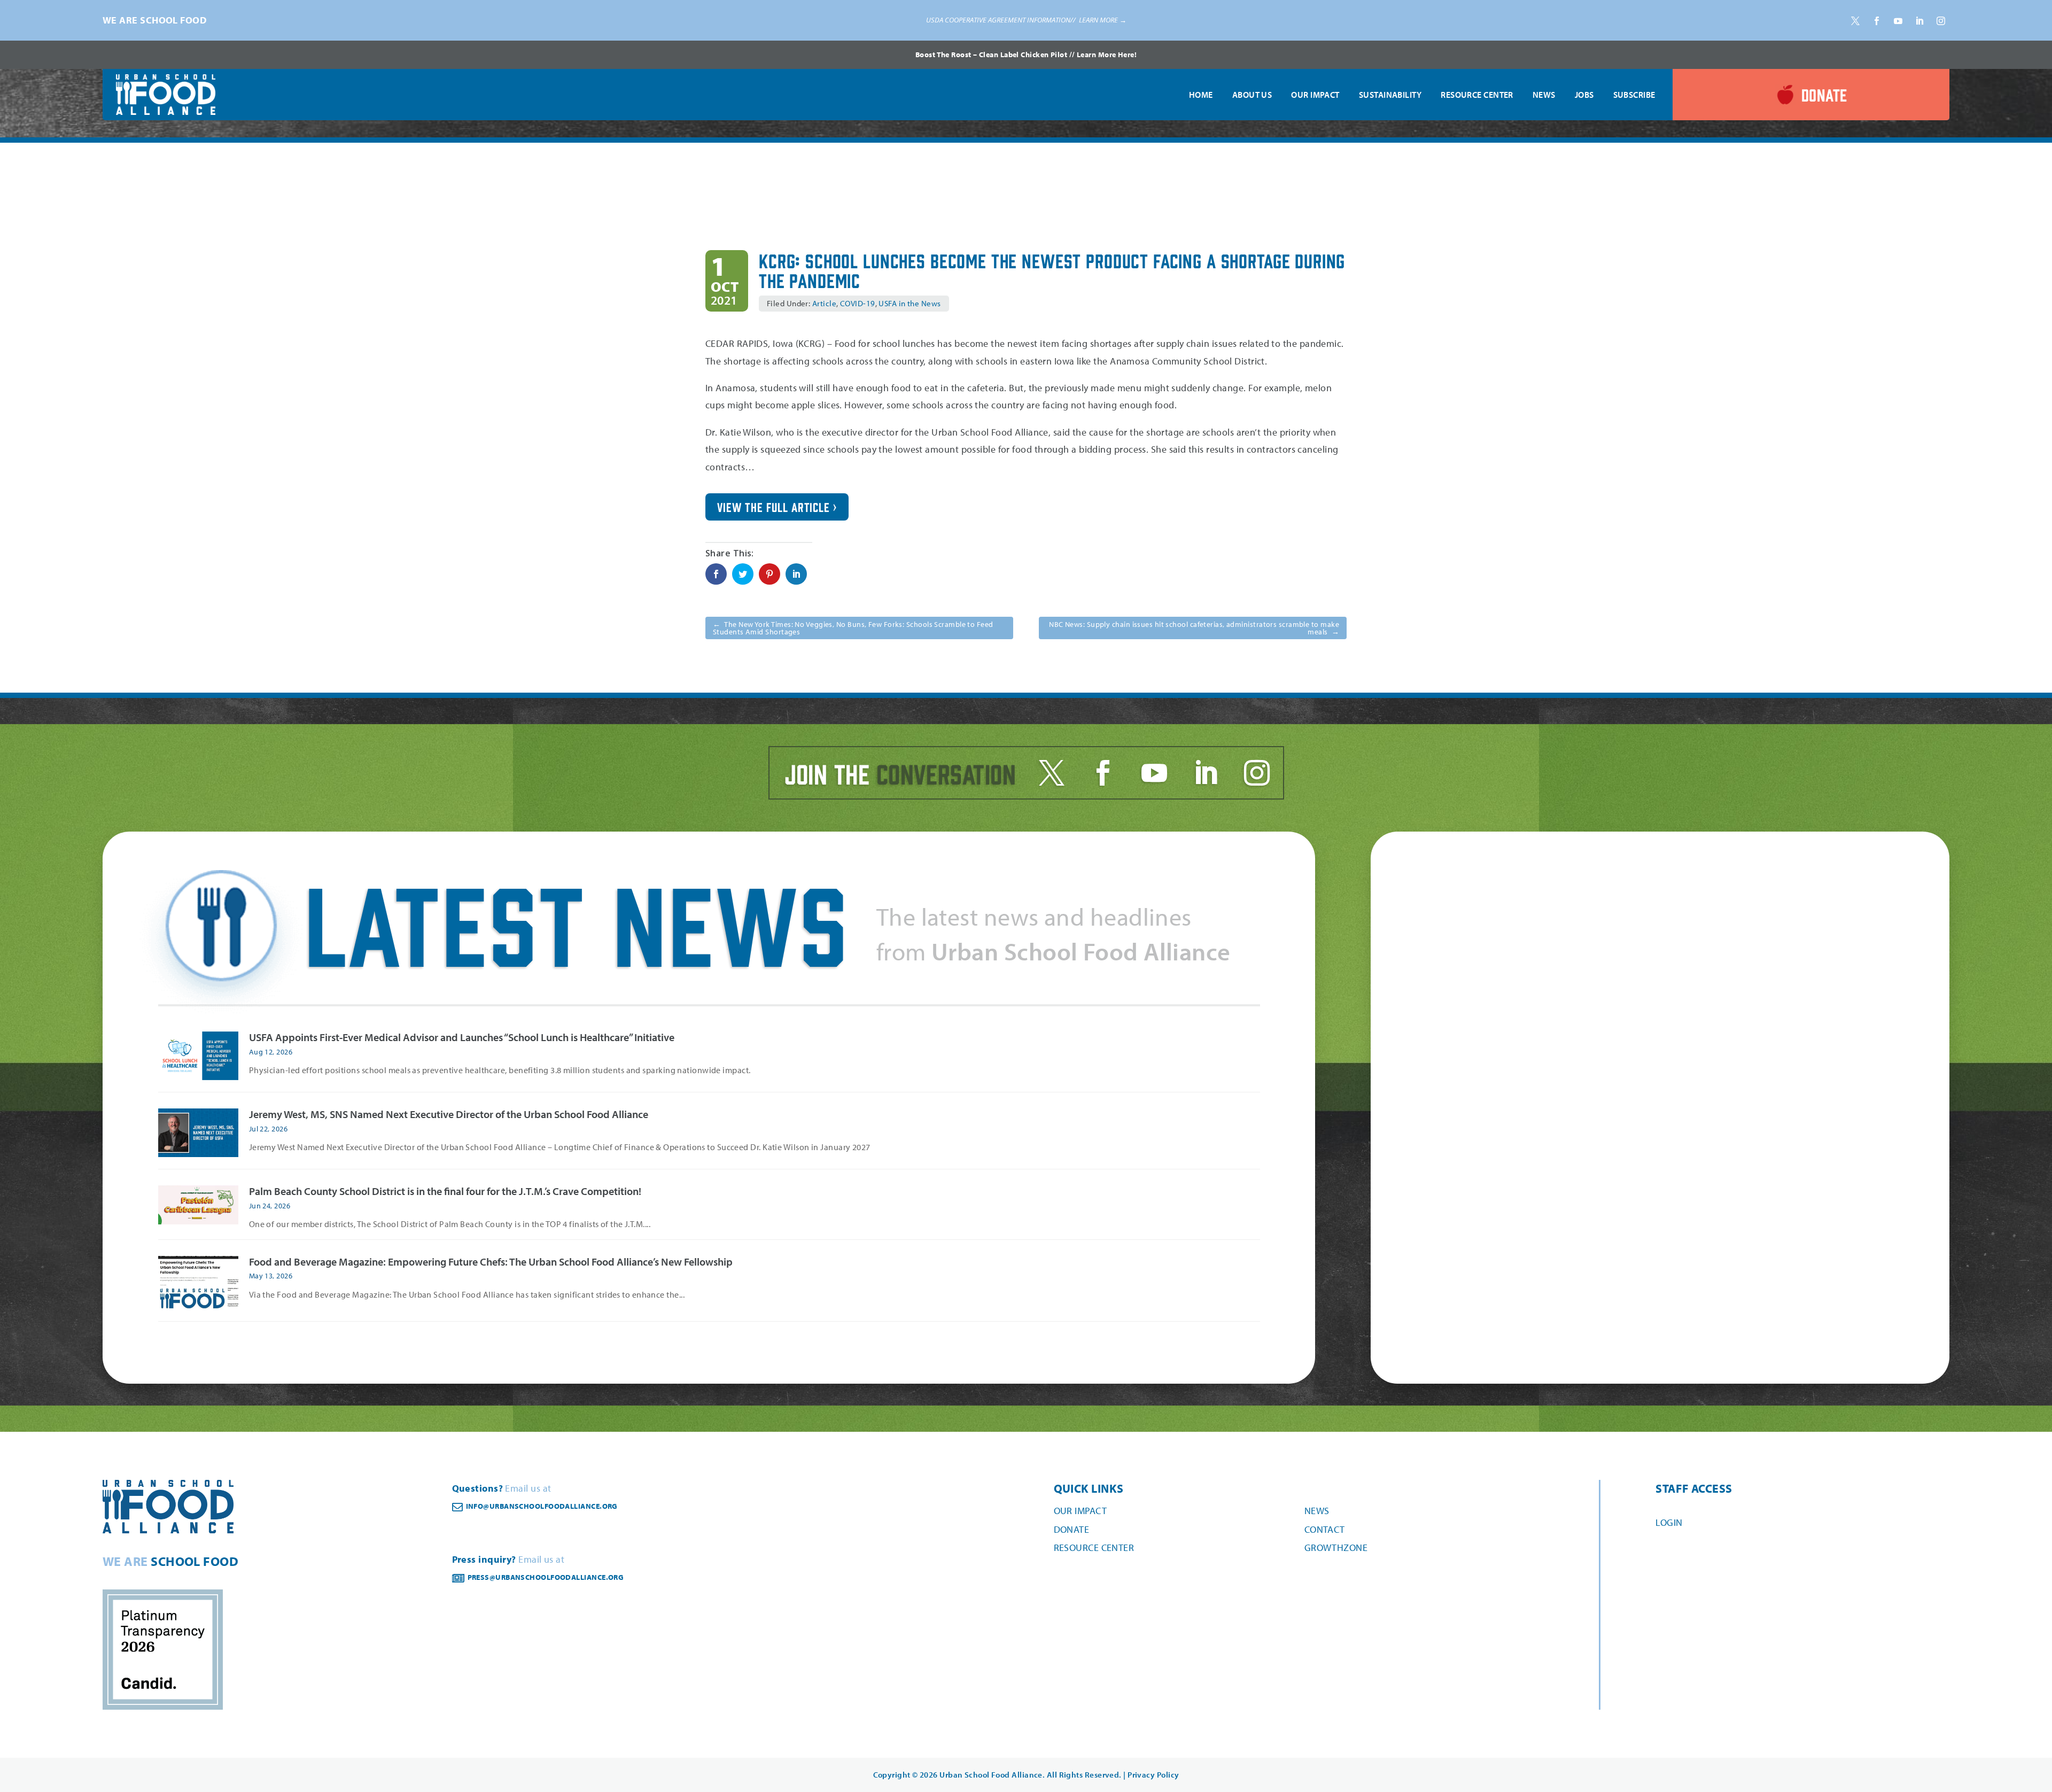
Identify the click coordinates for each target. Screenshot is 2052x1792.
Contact (1325, 1529)
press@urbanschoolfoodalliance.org (546, 1577)
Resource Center (1477, 95)
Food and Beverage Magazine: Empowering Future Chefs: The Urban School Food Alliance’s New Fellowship (491, 1262)
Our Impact (1315, 95)
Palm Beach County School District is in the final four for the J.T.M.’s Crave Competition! (445, 1191)
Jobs (1584, 95)
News (1544, 95)
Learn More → (1103, 20)
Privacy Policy (1153, 1775)
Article (824, 303)
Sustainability (1390, 95)
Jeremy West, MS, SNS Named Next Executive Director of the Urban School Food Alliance (449, 1114)
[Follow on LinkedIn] (1919, 21)
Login (1669, 1522)
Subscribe (1634, 95)
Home (1201, 95)
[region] (1026, 20)
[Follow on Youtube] (1898, 21)
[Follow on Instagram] (1941, 21)
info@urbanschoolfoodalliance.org (542, 1506)
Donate (1072, 1529)
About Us (1252, 95)
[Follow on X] (1855, 21)
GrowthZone (1336, 1547)
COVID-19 (858, 303)
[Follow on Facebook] (1877, 21)
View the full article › (777, 507)
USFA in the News (910, 303)
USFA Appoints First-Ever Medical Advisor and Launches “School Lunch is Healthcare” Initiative (462, 1037)
